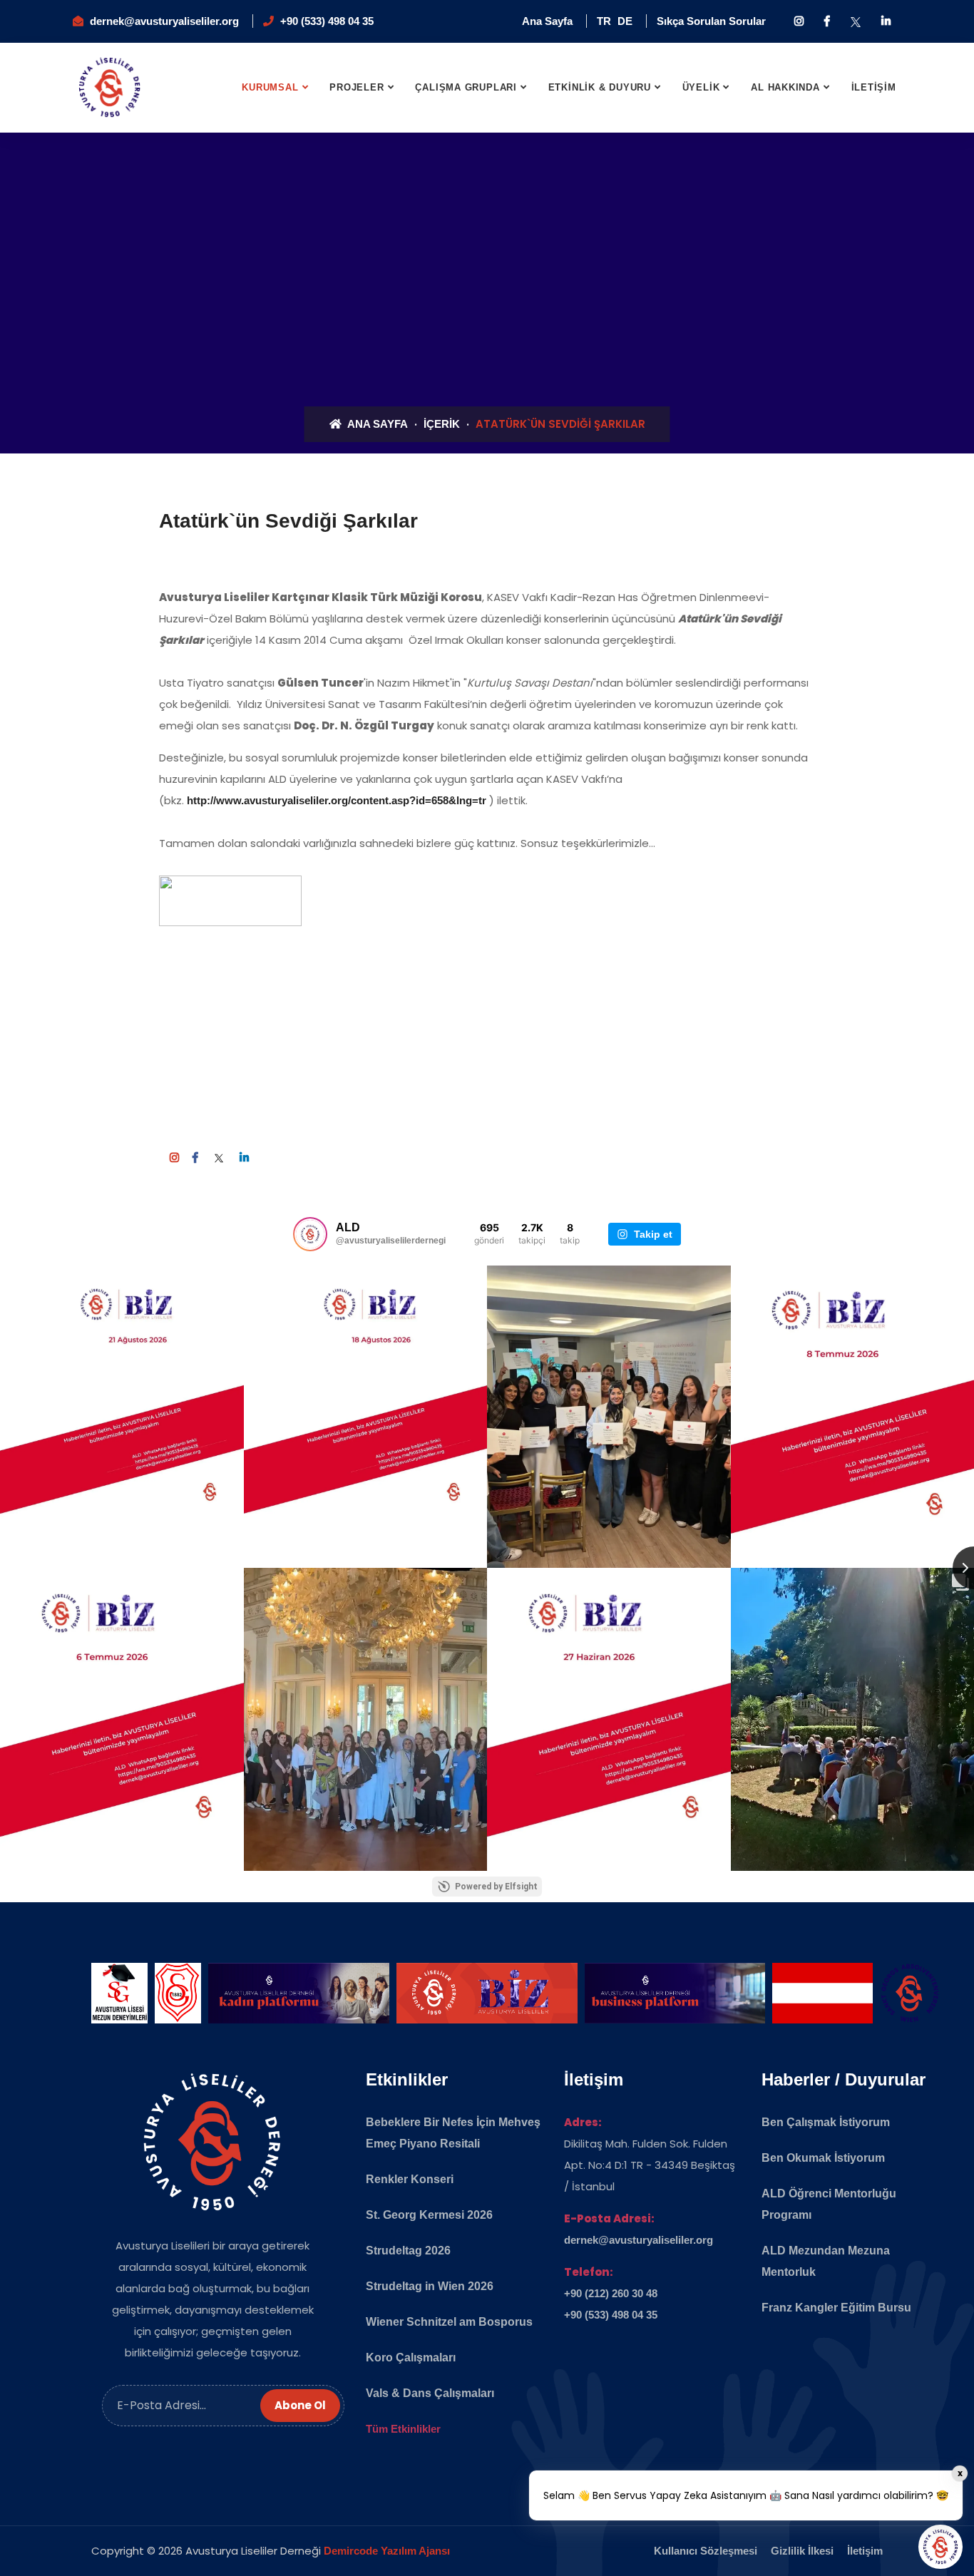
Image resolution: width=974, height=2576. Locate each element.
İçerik (442, 424)
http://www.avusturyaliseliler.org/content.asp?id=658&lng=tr (337, 800)
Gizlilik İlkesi (802, 2551)
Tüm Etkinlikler (403, 2429)
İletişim (865, 2551)
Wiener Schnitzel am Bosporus (449, 2322)
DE (625, 21)
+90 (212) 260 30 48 (611, 2293)
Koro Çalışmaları (411, 2357)
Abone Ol (300, 2405)
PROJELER (357, 87)
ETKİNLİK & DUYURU (600, 87)
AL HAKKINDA (785, 87)
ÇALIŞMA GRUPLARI (466, 87)
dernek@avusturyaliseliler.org (164, 21)
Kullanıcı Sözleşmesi (706, 2551)
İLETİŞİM (874, 87)
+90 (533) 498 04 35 (327, 21)
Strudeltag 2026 (408, 2251)
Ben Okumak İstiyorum (823, 2158)
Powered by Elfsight (496, 1887)
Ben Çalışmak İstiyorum (826, 2122)
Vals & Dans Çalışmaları (430, 2393)
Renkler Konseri (410, 2179)
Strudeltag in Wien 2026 (430, 2286)
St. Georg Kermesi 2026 (429, 2215)
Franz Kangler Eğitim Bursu (836, 2308)
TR (604, 21)
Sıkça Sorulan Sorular (711, 21)
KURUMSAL (270, 87)
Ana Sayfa (547, 21)
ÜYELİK (701, 87)
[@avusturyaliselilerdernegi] (310, 1234)
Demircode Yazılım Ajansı (387, 2551)
